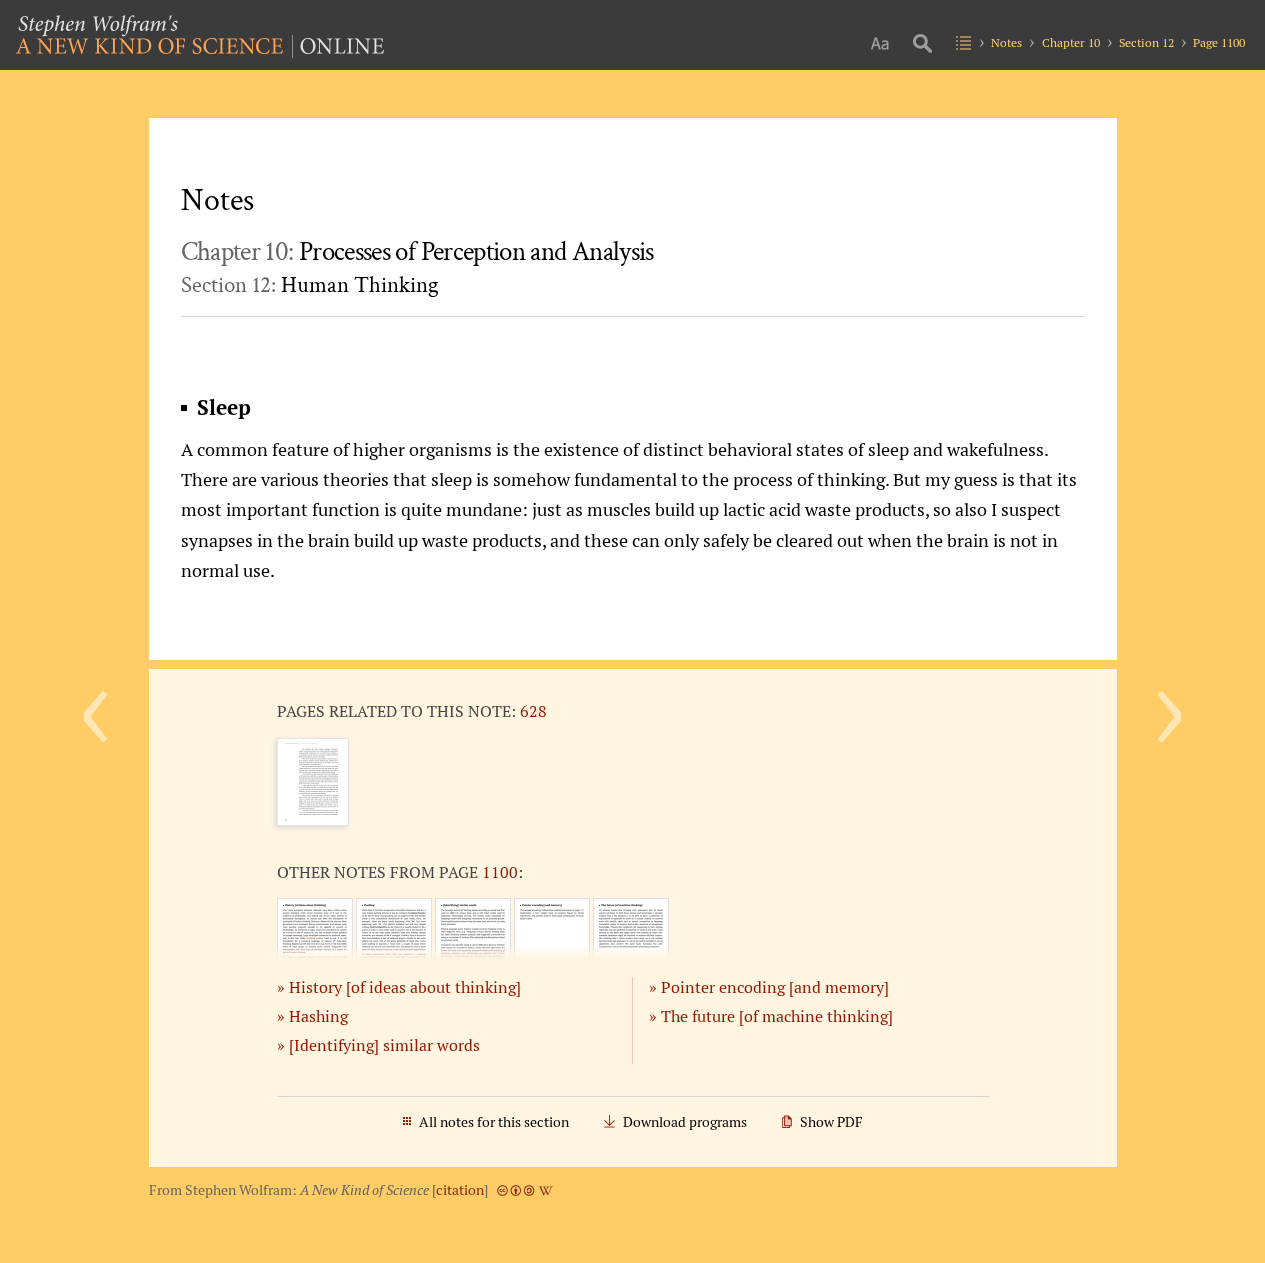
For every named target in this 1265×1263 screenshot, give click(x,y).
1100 (500, 872)
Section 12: (310, 285)
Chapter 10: (417, 252)
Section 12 (1146, 42)
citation (460, 1190)
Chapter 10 (1071, 42)
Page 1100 (1219, 42)
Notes (1006, 42)
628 (533, 711)
